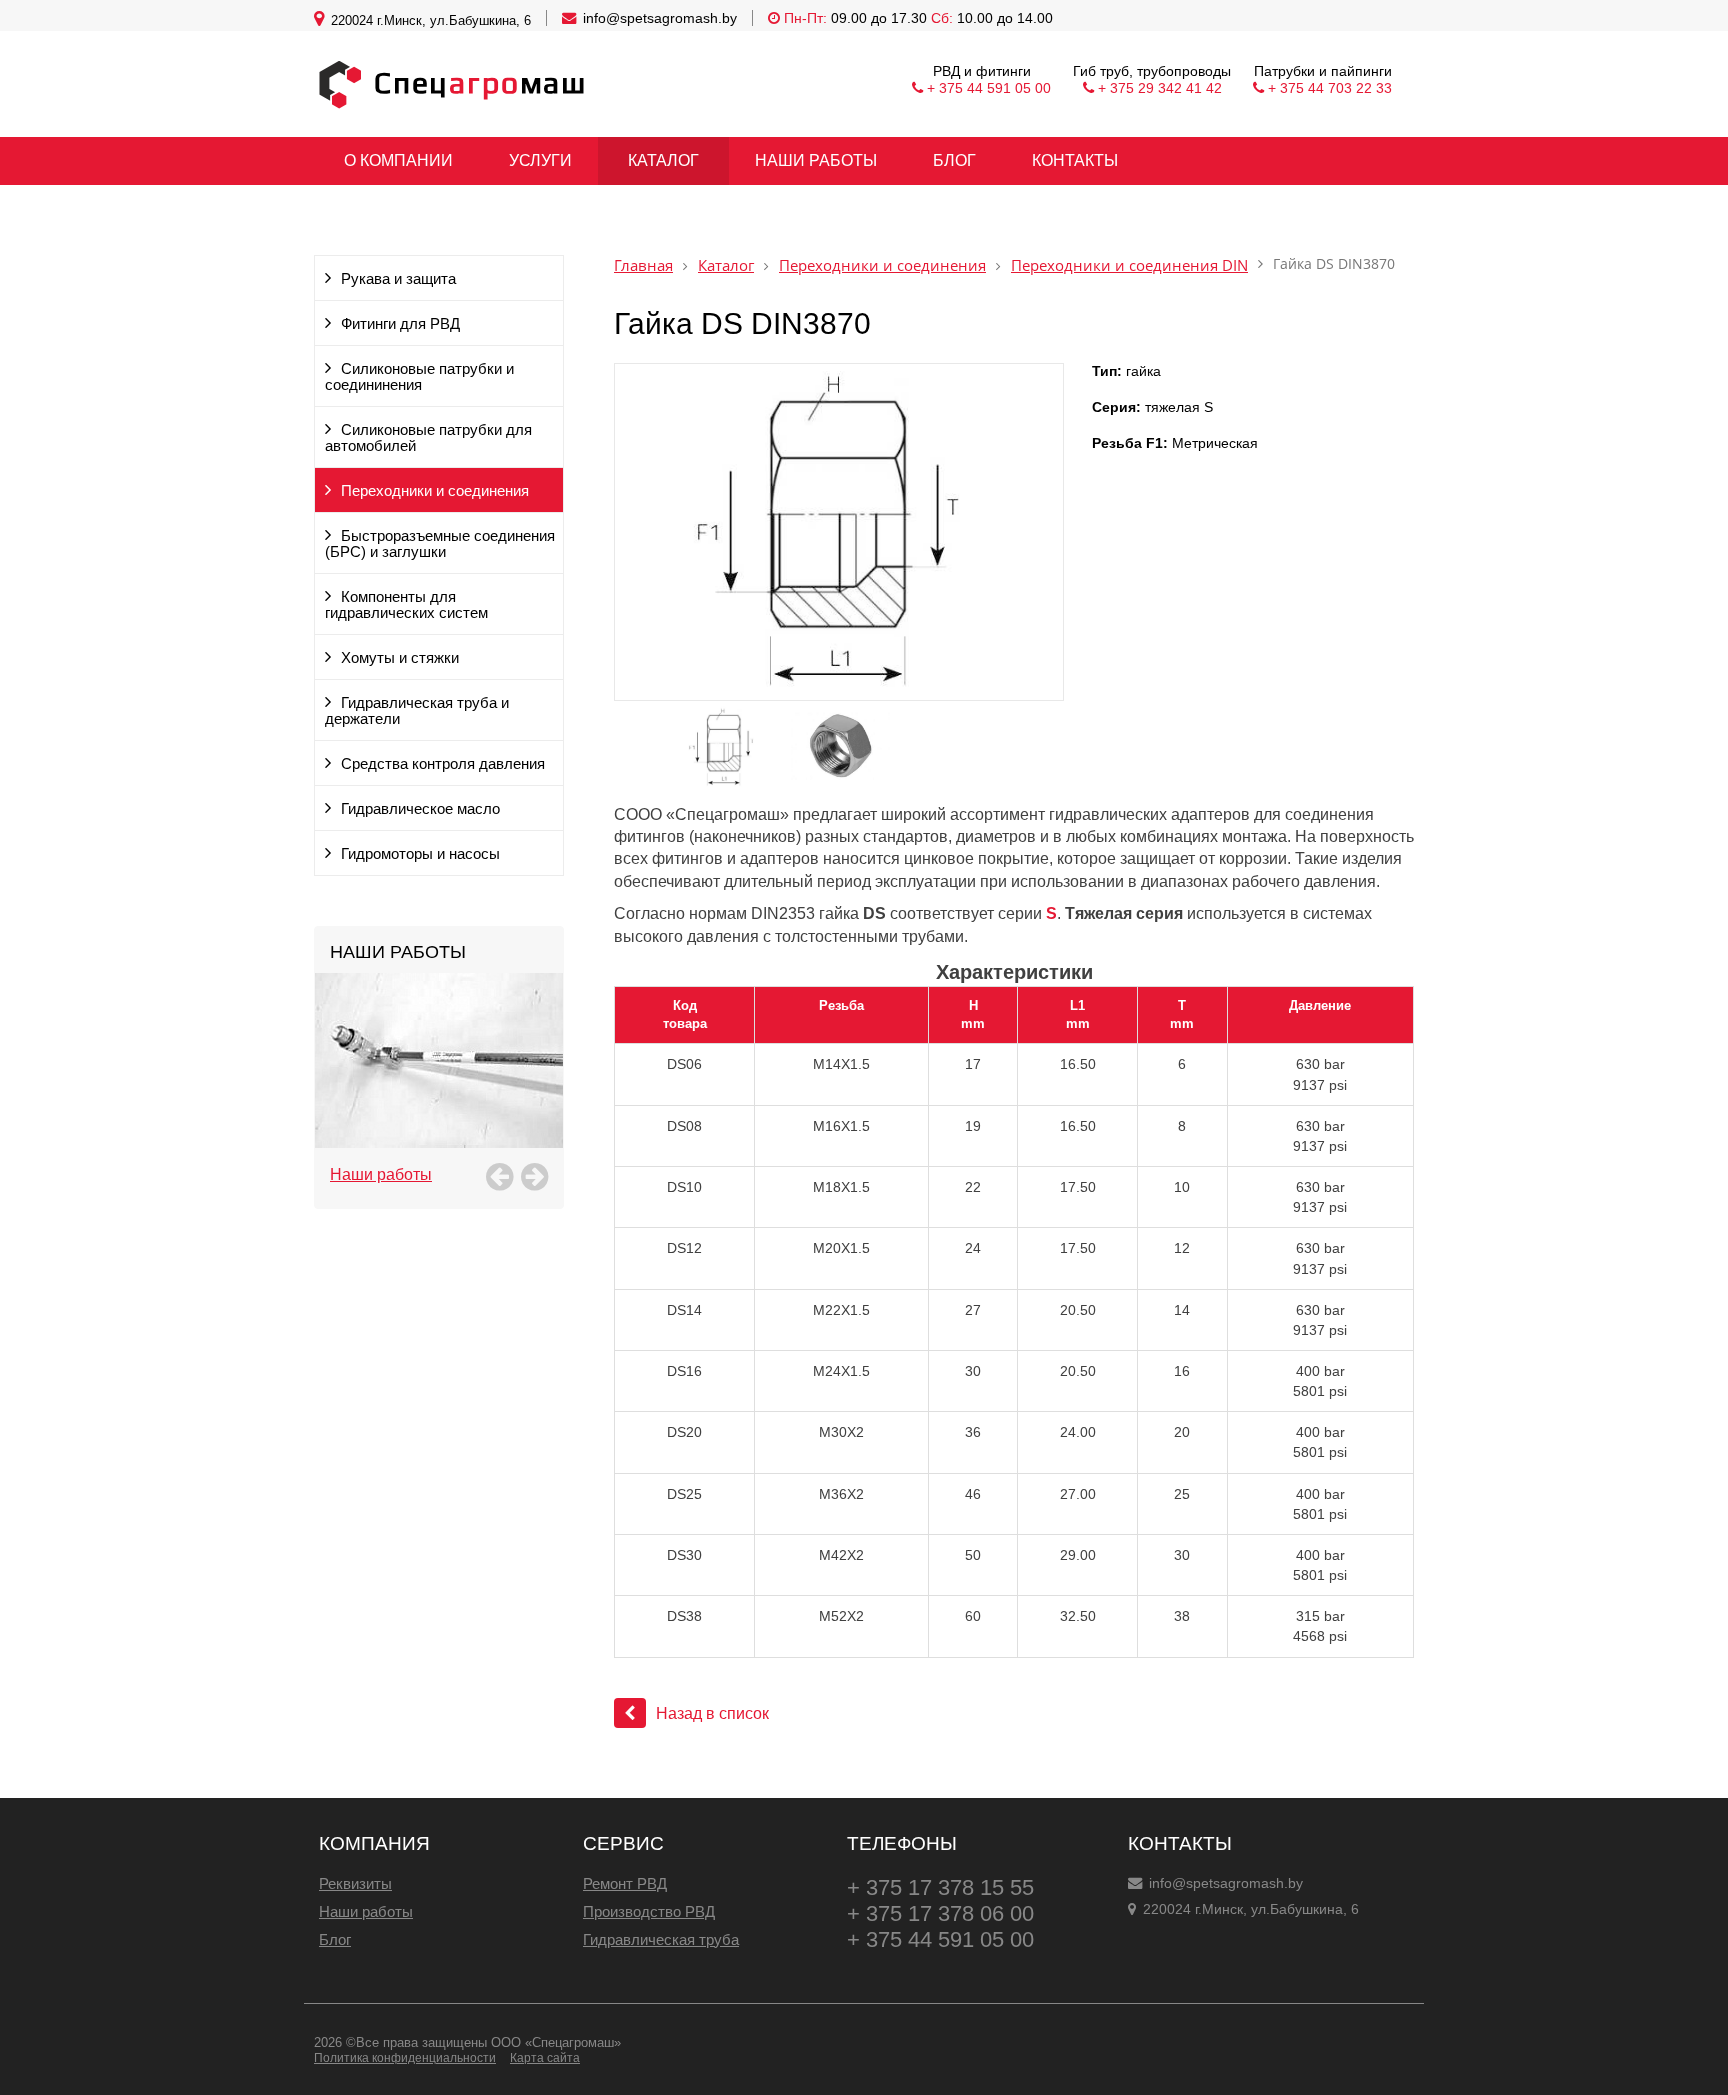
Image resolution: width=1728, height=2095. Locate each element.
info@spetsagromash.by (660, 18)
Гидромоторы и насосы (420, 854)
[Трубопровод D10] (439, 1083)
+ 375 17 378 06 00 (940, 1913)
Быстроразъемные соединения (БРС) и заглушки (440, 544)
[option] (439, 1083)
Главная (643, 265)
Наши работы (381, 1174)
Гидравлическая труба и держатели (417, 711)
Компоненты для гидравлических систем (406, 605)
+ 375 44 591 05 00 (989, 88)
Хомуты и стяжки (400, 658)
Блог (335, 1939)
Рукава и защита (398, 279)
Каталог (726, 265)
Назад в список (712, 1713)
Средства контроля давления (443, 764)
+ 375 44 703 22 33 (1330, 88)
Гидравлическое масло (420, 809)
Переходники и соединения (435, 491)
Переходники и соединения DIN (1129, 265)
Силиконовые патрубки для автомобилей (428, 438)
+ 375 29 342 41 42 (1160, 88)
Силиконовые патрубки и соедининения (419, 377)
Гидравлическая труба (661, 1939)
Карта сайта (545, 2058)
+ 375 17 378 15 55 (940, 1887)
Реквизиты (355, 1883)
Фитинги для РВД (400, 324)
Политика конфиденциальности (405, 2058)
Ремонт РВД (625, 1883)
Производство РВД (649, 1911)
